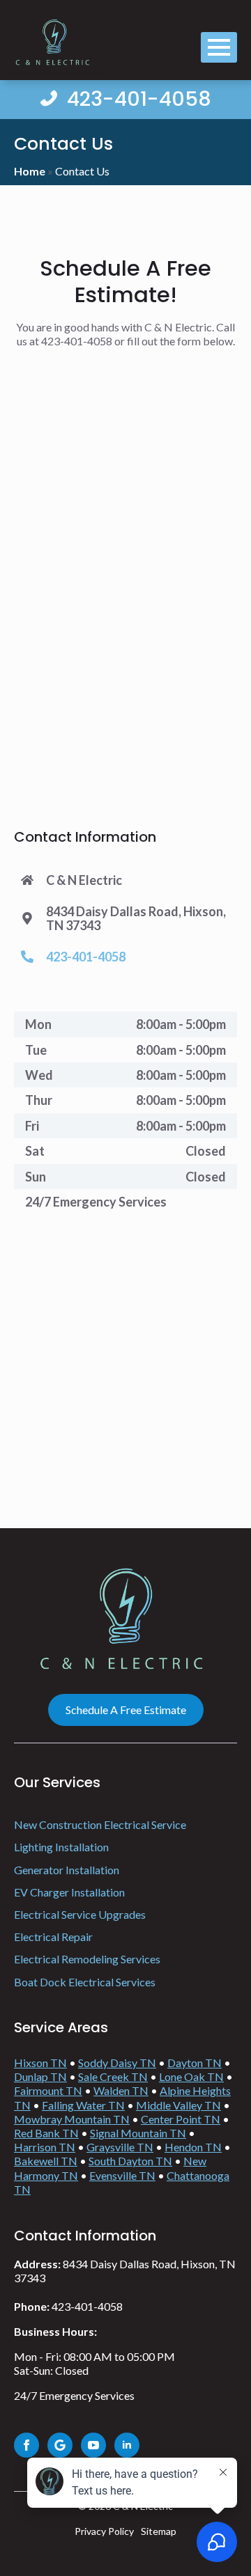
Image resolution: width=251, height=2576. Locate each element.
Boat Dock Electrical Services (85, 1982)
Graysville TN (120, 2147)
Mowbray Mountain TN (72, 2119)
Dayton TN (195, 2063)
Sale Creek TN (113, 2076)
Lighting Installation (61, 1847)
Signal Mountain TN (138, 2133)
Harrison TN (45, 2147)
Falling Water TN (83, 2105)
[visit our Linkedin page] (127, 2445)
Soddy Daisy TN (117, 2063)
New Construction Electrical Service (100, 1824)
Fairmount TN (48, 2090)
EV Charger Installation (70, 1892)
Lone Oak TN (191, 2076)
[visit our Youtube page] (93, 2445)
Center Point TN (181, 2119)
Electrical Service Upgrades (81, 1914)
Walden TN (121, 2090)
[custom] (60, 2445)
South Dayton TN (130, 2161)
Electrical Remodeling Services (88, 1959)
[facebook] (26, 2445)
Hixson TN (40, 2063)
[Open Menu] (219, 47)
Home (30, 171)
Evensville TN (122, 2175)
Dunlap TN (40, 2076)
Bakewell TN (46, 2161)
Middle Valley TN (178, 2105)
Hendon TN (193, 2147)
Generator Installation (67, 1870)
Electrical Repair (53, 1937)
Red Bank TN (46, 2133)
